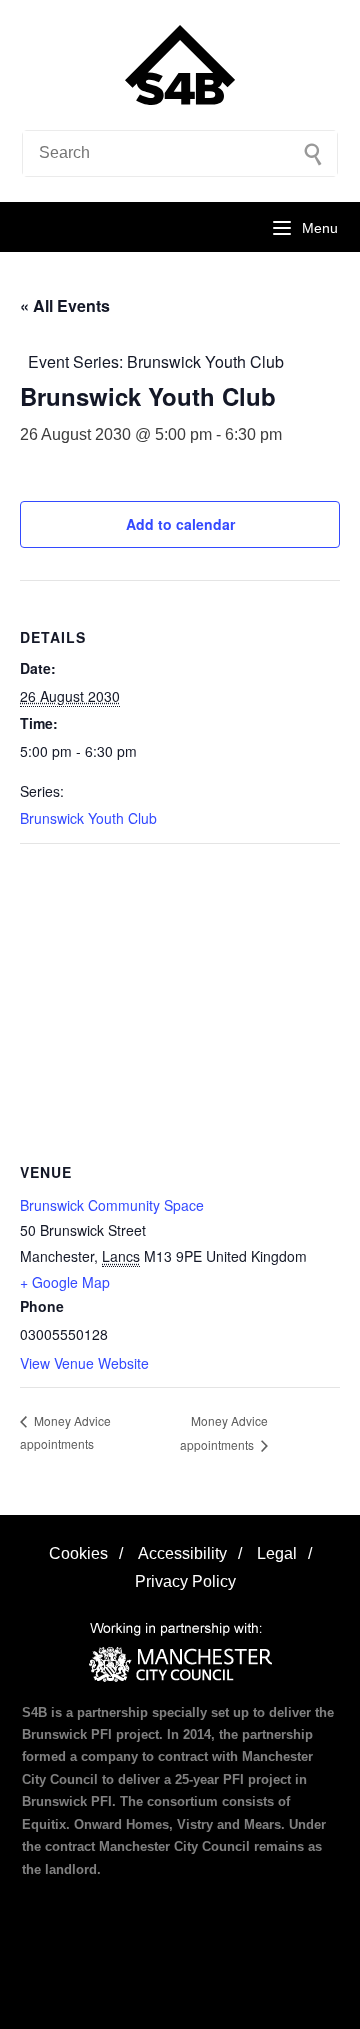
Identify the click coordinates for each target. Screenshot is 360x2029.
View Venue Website (84, 1363)
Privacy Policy (185, 1581)
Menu (320, 228)
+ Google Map (65, 1282)
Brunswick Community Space (112, 1205)
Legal (277, 1553)
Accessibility (182, 1553)
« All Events (65, 305)
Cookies (78, 1553)
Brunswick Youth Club (88, 818)
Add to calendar (180, 524)
